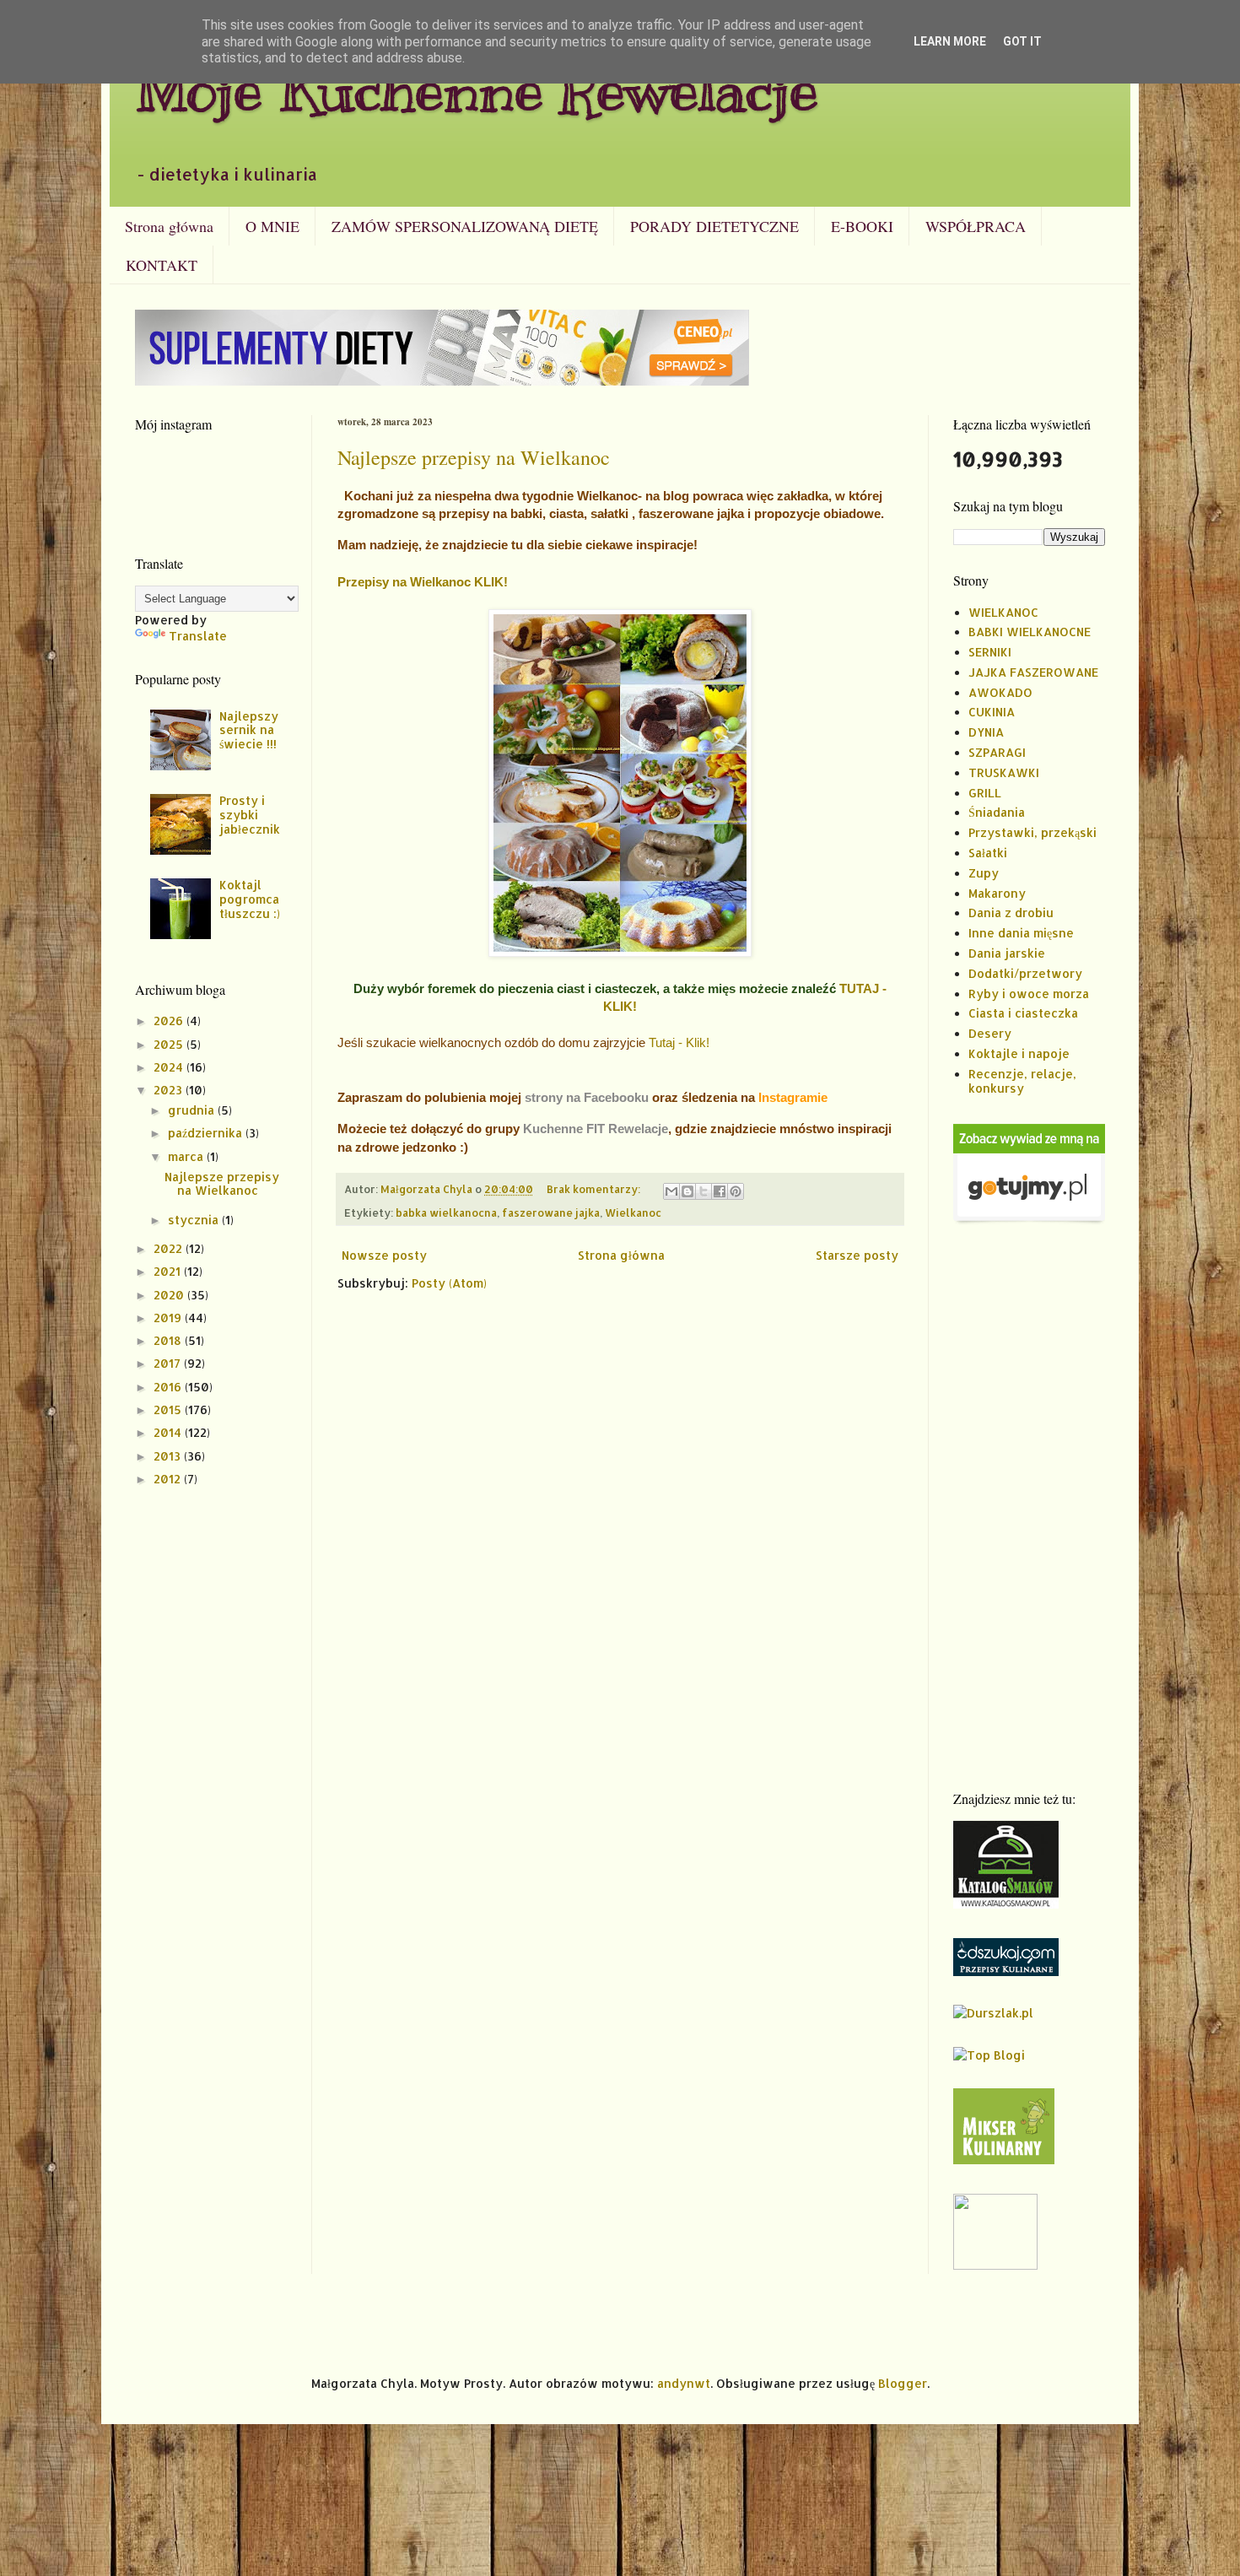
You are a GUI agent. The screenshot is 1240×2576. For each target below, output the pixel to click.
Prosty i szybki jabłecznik (250, 815)
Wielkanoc (633, 1212)
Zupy (984, 873)
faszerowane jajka (551, 1212)
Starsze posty (857, 1255)
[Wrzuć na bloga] (687, 1191)
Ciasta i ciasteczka (1023, 1013)
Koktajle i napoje (1019, 1053)
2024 (170, 1067)
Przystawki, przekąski (1032, 832)
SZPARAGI (997, 752)
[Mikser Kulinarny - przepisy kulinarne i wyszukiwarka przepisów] (1004, 2160)
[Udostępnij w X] (704, 1191)
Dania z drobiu (1011, 913)
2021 (169, 1271)
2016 (169, 1387)
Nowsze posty (384, 1255)
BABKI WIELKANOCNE (1030, 632)
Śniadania (997, 812)
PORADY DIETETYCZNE (714, 226)
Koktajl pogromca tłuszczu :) (250, 899)
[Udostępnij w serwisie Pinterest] (736, 1191)
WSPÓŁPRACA (976, 226)
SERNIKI (990, 652)
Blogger (903, 2383)
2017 (169, 1363)
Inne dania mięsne (1021, 933)
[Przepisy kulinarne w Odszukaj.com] (1006, 1971)
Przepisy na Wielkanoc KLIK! (423, 582)
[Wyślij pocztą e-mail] (671, 1191)
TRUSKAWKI (1004, 772)
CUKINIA (992, 712)
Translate (198, 636)
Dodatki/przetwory (1025, 973)
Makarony (997, 893)
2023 (170, 1090)
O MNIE (272, 226)
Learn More (950, 41)
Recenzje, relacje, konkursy (1022, 1081)
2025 (170, 1044)
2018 (169, 1340)
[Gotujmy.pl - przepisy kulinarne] (1029, 1220)
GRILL (985, 793)
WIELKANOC (1003, 612)
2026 (170, 1021)
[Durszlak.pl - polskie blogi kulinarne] (993, 2013)
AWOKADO (1000, 692)
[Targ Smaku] (995, 2265)
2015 (169, 1410)
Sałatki (988, 853)
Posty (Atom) (449, 1283)
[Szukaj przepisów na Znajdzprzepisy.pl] (989, 2055)
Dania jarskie (1007, 953)
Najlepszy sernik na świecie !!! (249, 730)
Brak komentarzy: (595, 1189)
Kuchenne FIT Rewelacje (596, 1129)
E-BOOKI (862, 226)
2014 (169, 1432)
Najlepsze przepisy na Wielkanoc (474, 457)
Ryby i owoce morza (1029, 994)
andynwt (684, 2383)
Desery (990, 1033)
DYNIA (986, 732)
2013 (169, 1456)
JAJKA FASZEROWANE (1033, 672)
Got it (1022, 41)
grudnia (193, 1110)
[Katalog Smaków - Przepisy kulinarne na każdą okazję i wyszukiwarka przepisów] (1006, 1904)
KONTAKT (162, 265)
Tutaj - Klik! (679, 1042)
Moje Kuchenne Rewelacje (477, 90)
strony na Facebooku (587, 1097)
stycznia (195, 1220)
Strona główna (169, 226)
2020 (170, 1295)
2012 (169, 1479)
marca (187, 1156)
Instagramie (793, 1097)
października (207, 1133)
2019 (169, 1318)
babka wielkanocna (446, 1212)
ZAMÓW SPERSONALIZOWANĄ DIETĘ (465, 226)
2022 (170, 1248)
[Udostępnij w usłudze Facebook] (720, 1191)
